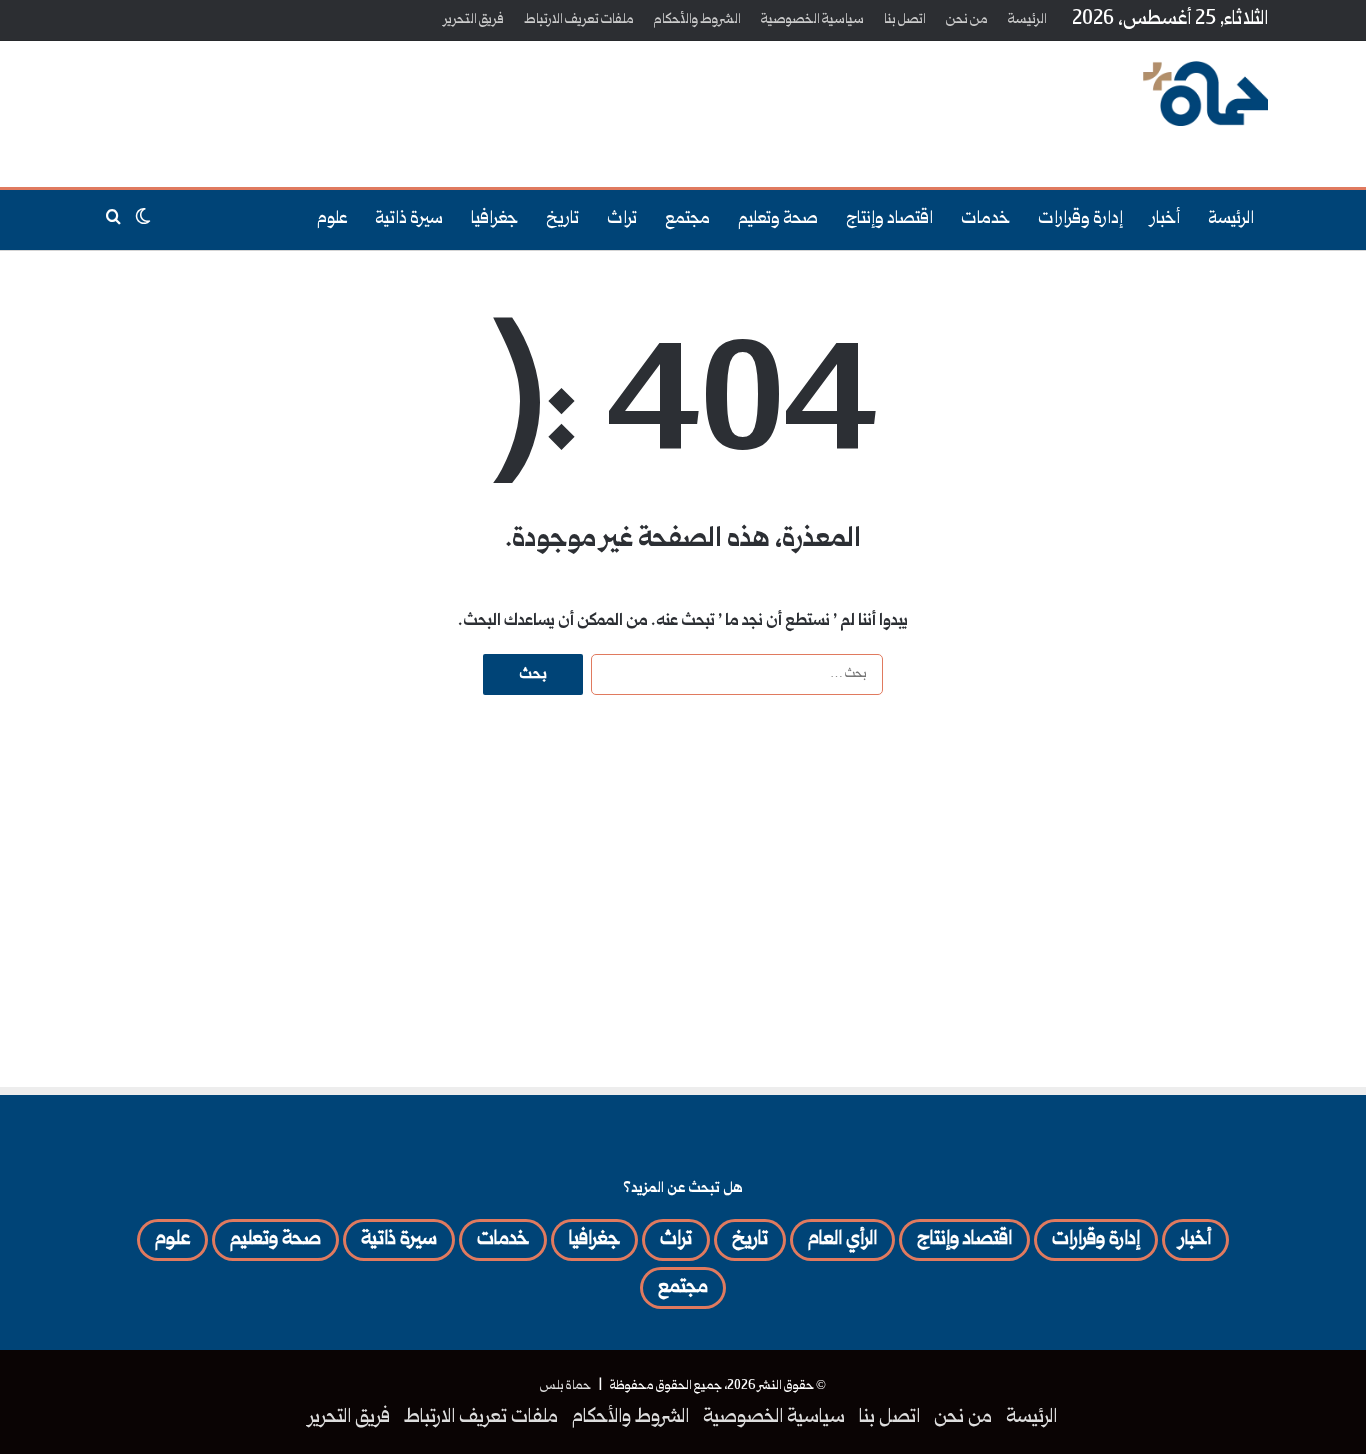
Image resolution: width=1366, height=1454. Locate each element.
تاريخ (562, 219)
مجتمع (687, 219)
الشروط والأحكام (697, 20)
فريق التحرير (474, 20)
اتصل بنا (905, 20)
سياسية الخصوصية (812, 20)
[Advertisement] (483, 106)
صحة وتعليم (778, 219)
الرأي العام (842, 1240)
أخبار (1165, 219)
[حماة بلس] (1205, 93)
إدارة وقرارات (1080, 219)
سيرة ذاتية (409, 219)
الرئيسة (1027, 20)
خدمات (985, 219)
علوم (332, 219)
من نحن (967, 20)
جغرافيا (494, 219)
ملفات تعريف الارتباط (579, 20)
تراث (622, 219)
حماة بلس (565, 1386)
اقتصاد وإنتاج (889, 219)
